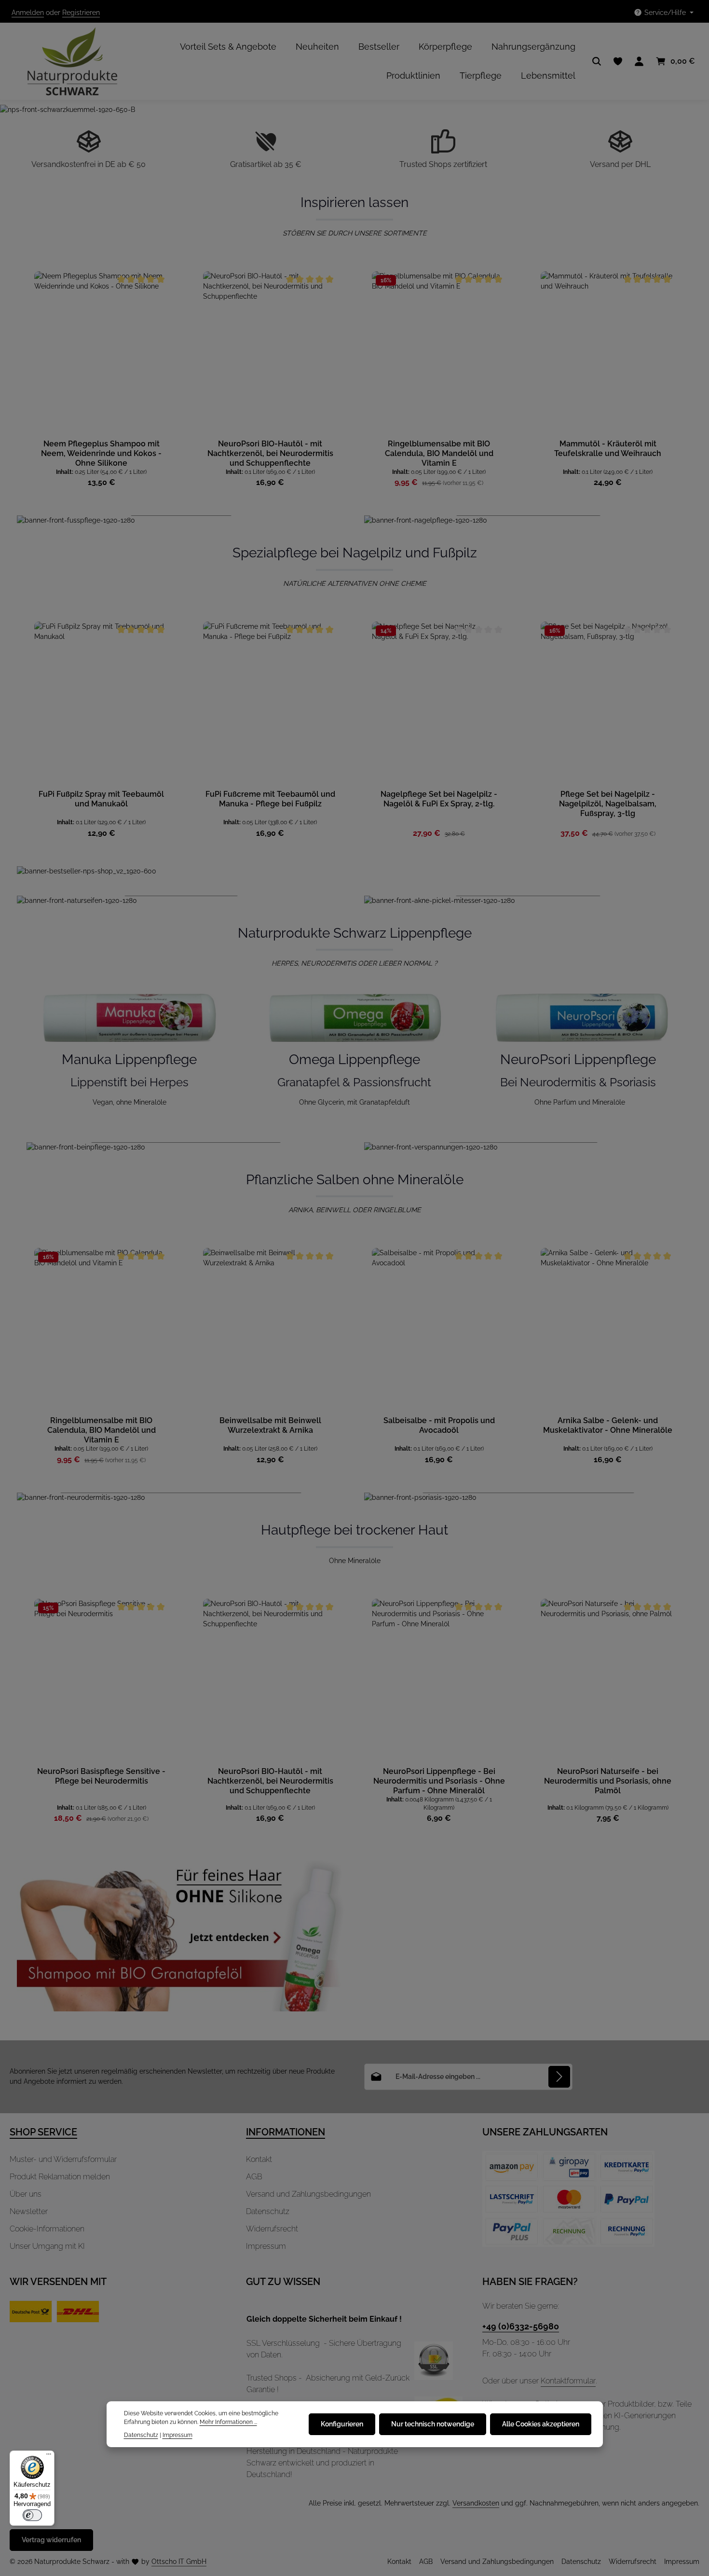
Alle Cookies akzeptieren (541, 2424)
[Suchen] (597, 61)
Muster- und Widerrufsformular (63, 2159)
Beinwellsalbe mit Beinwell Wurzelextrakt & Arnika (270, 1425)
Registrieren (81, 13)
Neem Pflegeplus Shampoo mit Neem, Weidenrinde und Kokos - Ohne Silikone (101, 453)
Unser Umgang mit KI (47, 2246)
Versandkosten (476, 2503)
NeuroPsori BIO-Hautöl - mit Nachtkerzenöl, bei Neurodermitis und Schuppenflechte (270, 453)
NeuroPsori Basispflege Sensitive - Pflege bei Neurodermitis (101, 1776)
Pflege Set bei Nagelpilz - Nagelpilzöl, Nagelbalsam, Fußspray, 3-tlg (439, 804)
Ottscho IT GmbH (179, 2562)
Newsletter (29, 2211)
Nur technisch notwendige (433, 2424)
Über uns (26, 2194)
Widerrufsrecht (272, 2229)
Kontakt (259, 2159)
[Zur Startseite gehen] (64, 61)
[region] (354, 380)
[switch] (32, 2515)
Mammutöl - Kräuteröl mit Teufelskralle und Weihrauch (608, 449)
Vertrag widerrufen (51, 2540)
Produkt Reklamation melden (60, 2177)
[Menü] (49, 2456)
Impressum (266, 2246)
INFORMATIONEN (286, 2132)
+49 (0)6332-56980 (521, 2326)
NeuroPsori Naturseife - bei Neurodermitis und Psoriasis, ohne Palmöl (608, 1781)
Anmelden (28, 13)
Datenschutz (268, 2211)
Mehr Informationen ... (228, 2422)
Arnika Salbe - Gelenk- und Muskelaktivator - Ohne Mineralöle (608, 1425)
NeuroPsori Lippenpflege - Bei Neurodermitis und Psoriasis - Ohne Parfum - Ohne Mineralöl (439, 1781)
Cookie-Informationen (47, 2229)
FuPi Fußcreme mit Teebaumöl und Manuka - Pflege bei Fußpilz (102, 799)
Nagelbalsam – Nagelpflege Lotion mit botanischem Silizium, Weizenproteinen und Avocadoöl (608, 804)
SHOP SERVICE (43, 2132)
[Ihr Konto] (639, 61)
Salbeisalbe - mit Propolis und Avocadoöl (439, 1425)
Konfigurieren (342, 2424)
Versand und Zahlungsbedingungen (308, 2194)
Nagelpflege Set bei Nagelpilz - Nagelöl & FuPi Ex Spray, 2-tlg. (270, 799)
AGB (254, 2177)
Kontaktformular (568, 2381)
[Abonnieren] (559, 2077)
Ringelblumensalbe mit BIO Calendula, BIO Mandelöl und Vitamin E (439, 453)
